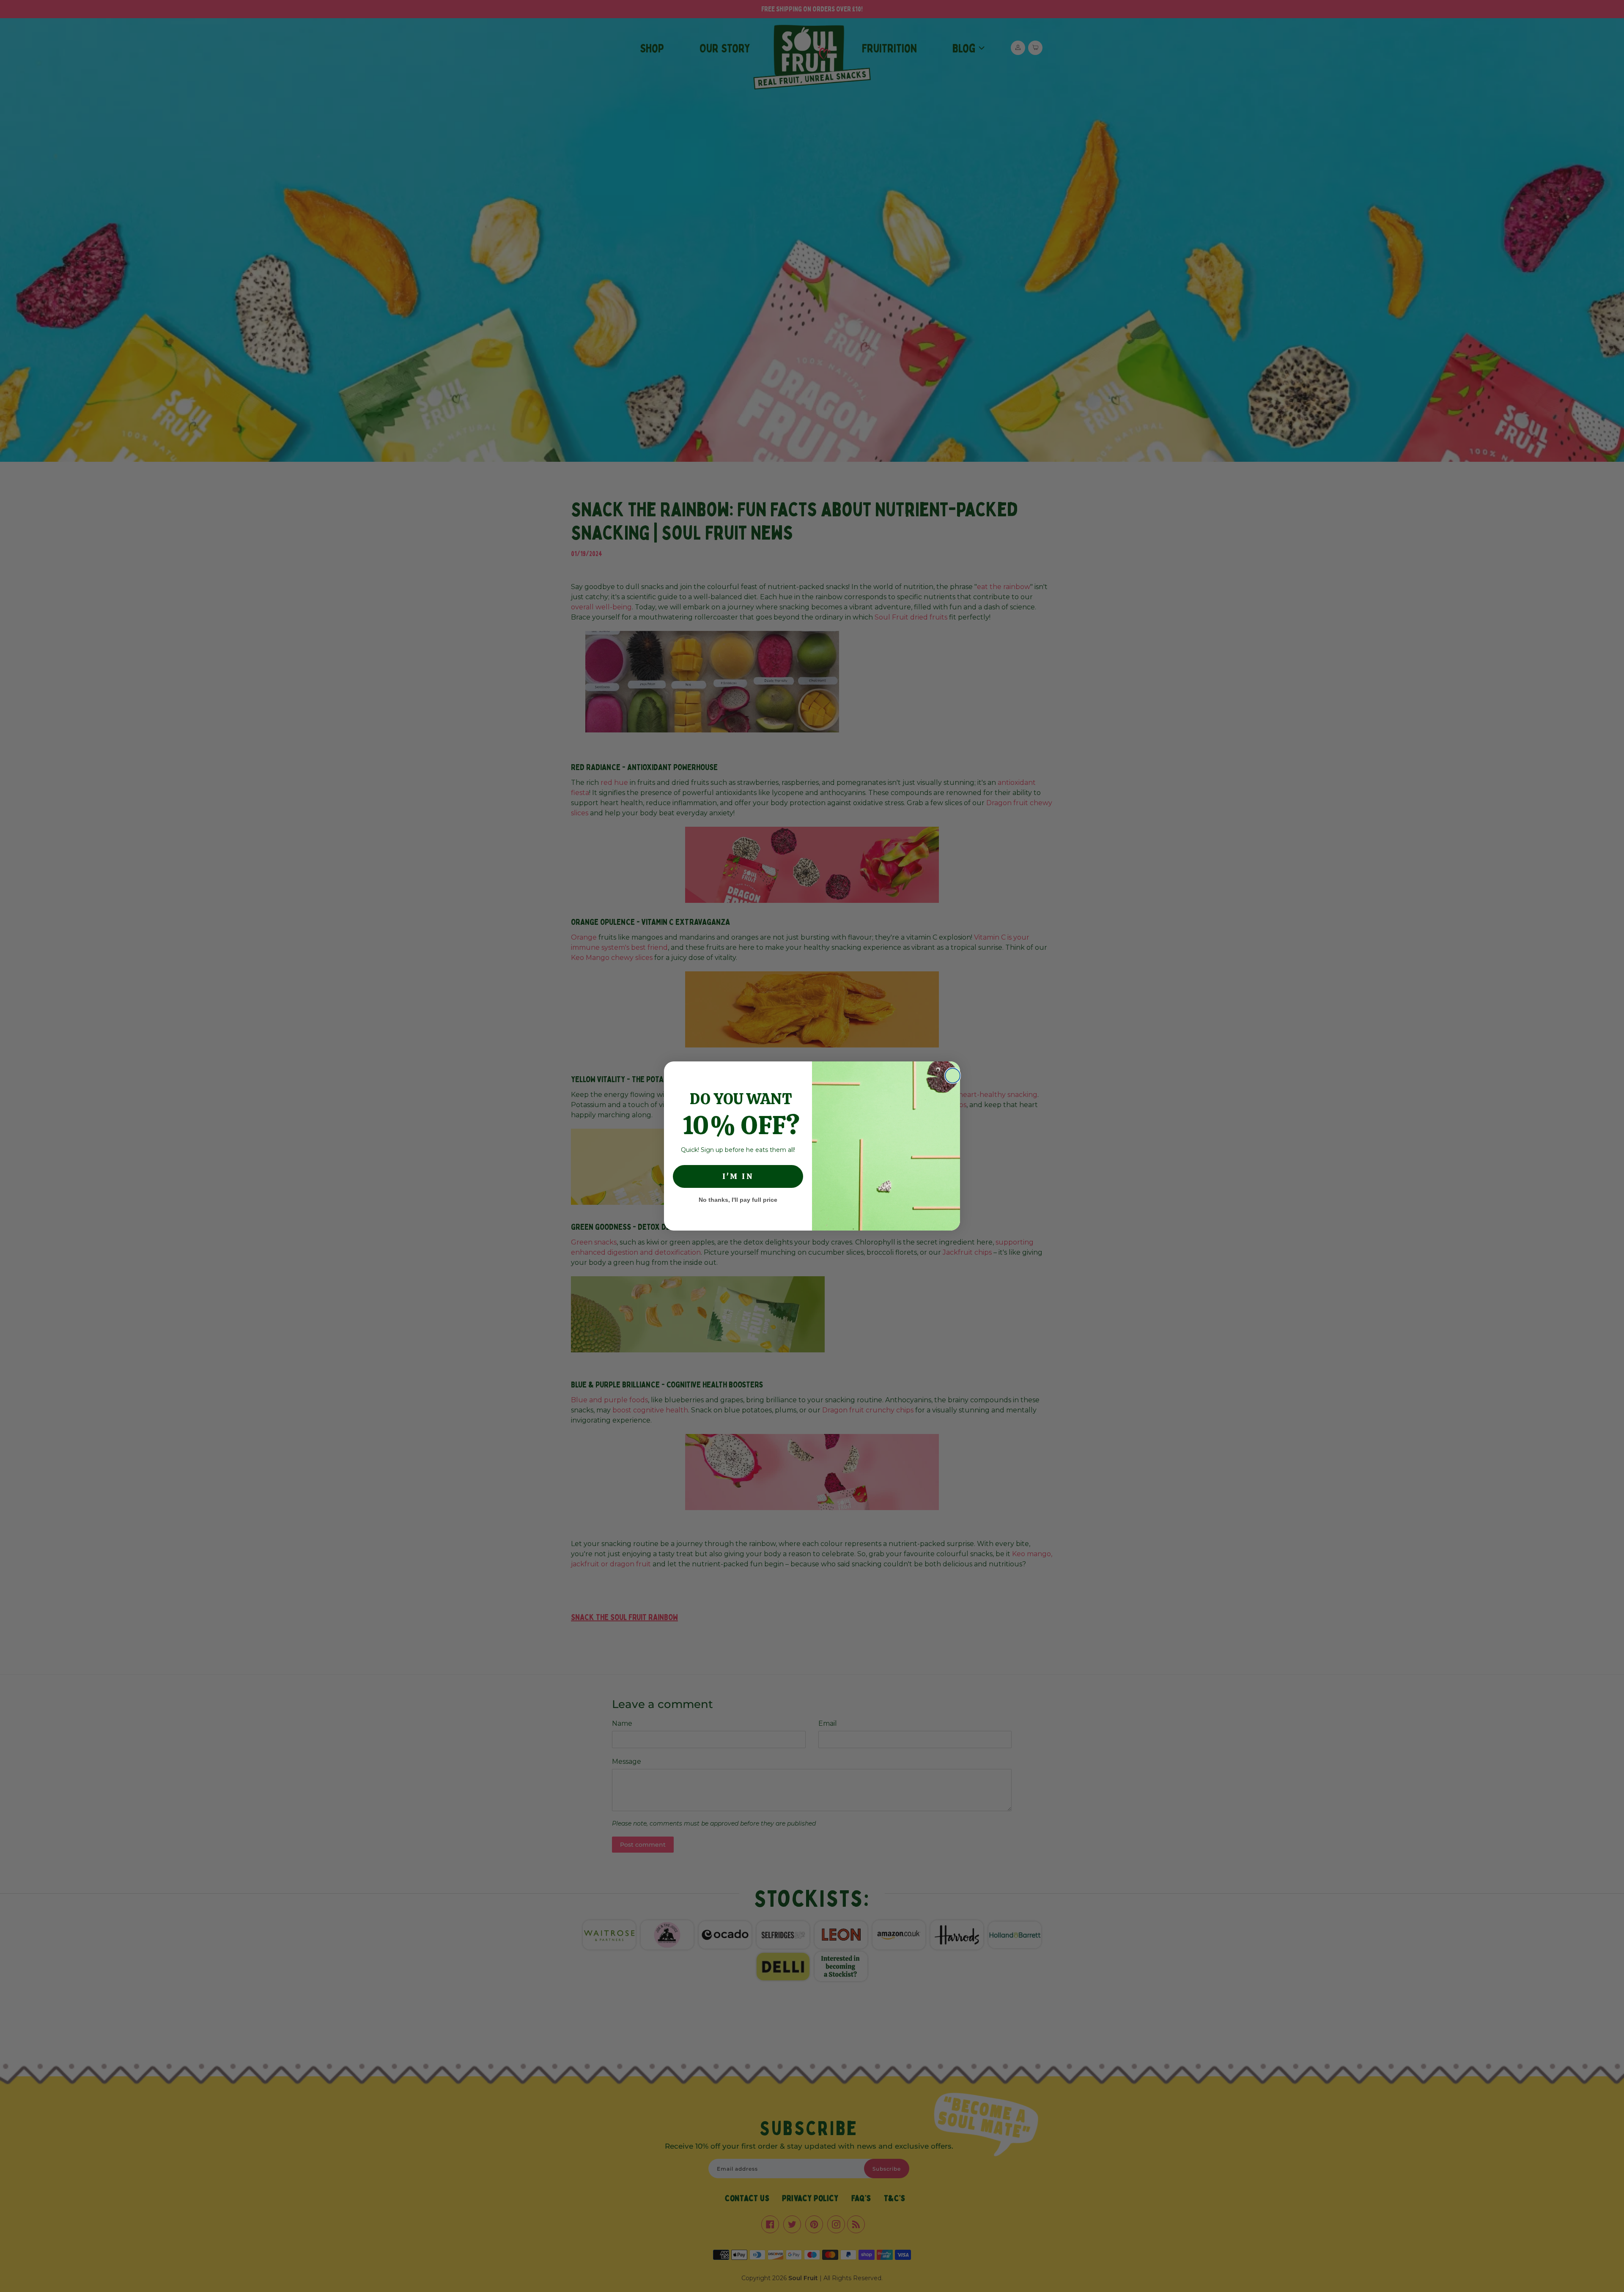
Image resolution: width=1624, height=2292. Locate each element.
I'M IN (738, 1176)
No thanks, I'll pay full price (738, 1200)
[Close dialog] (953, 1076)
